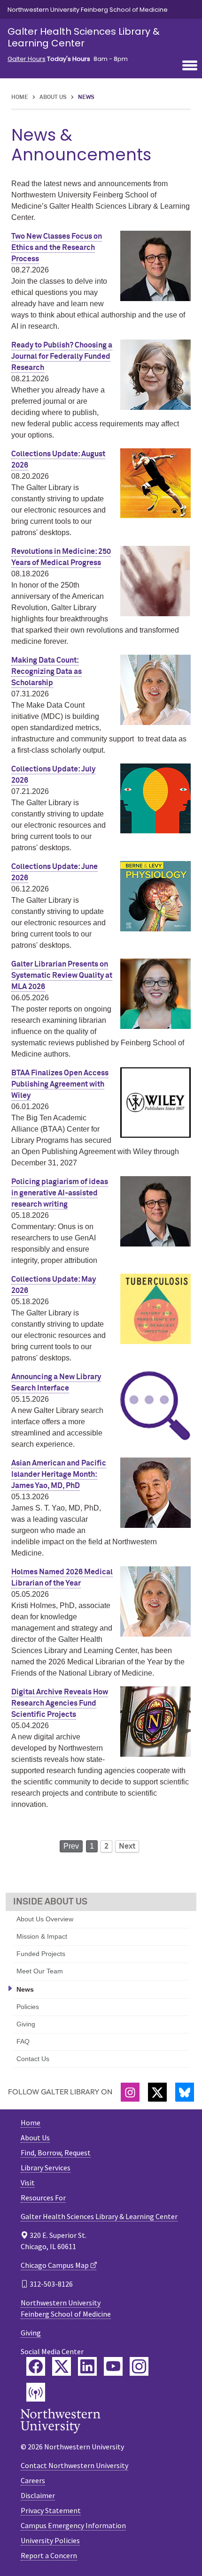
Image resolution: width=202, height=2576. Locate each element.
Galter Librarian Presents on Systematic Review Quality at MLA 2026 (62, 975)
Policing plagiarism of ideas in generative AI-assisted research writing (60, 1193)
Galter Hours (27, 59)
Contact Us (33, 2059)
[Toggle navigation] (190, 66)
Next (127, 1846)
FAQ (23, 2041)
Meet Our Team (40, 1971)
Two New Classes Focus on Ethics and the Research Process (57, 248)
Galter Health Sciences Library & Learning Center (84, 37)
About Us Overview (45, 1919)
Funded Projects (41, 1954)
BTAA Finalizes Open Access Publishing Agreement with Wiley (60, 1084)
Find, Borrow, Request (56, 2153)
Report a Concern (49, 2555)
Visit (28, 2183)
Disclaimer (38, 2495)
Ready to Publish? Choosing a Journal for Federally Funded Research (62, 356)
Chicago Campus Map (55, 2265)
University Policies (50, 2540)
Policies (28, 2007)
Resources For (43, 2198)
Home (20, 98)
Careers (33, 2480)
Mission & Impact (42, 1936)
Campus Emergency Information (73, 2525)
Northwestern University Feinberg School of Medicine (88, 10)
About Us (53, 98)
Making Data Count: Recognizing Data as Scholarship (47, 672)
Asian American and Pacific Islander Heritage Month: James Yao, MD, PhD (59, 1474)
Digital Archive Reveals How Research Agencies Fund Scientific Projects (60, 1703)
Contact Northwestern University (74, 2465)
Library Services (46, 2168)
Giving (26, 2024)
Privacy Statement (51, 2510)
